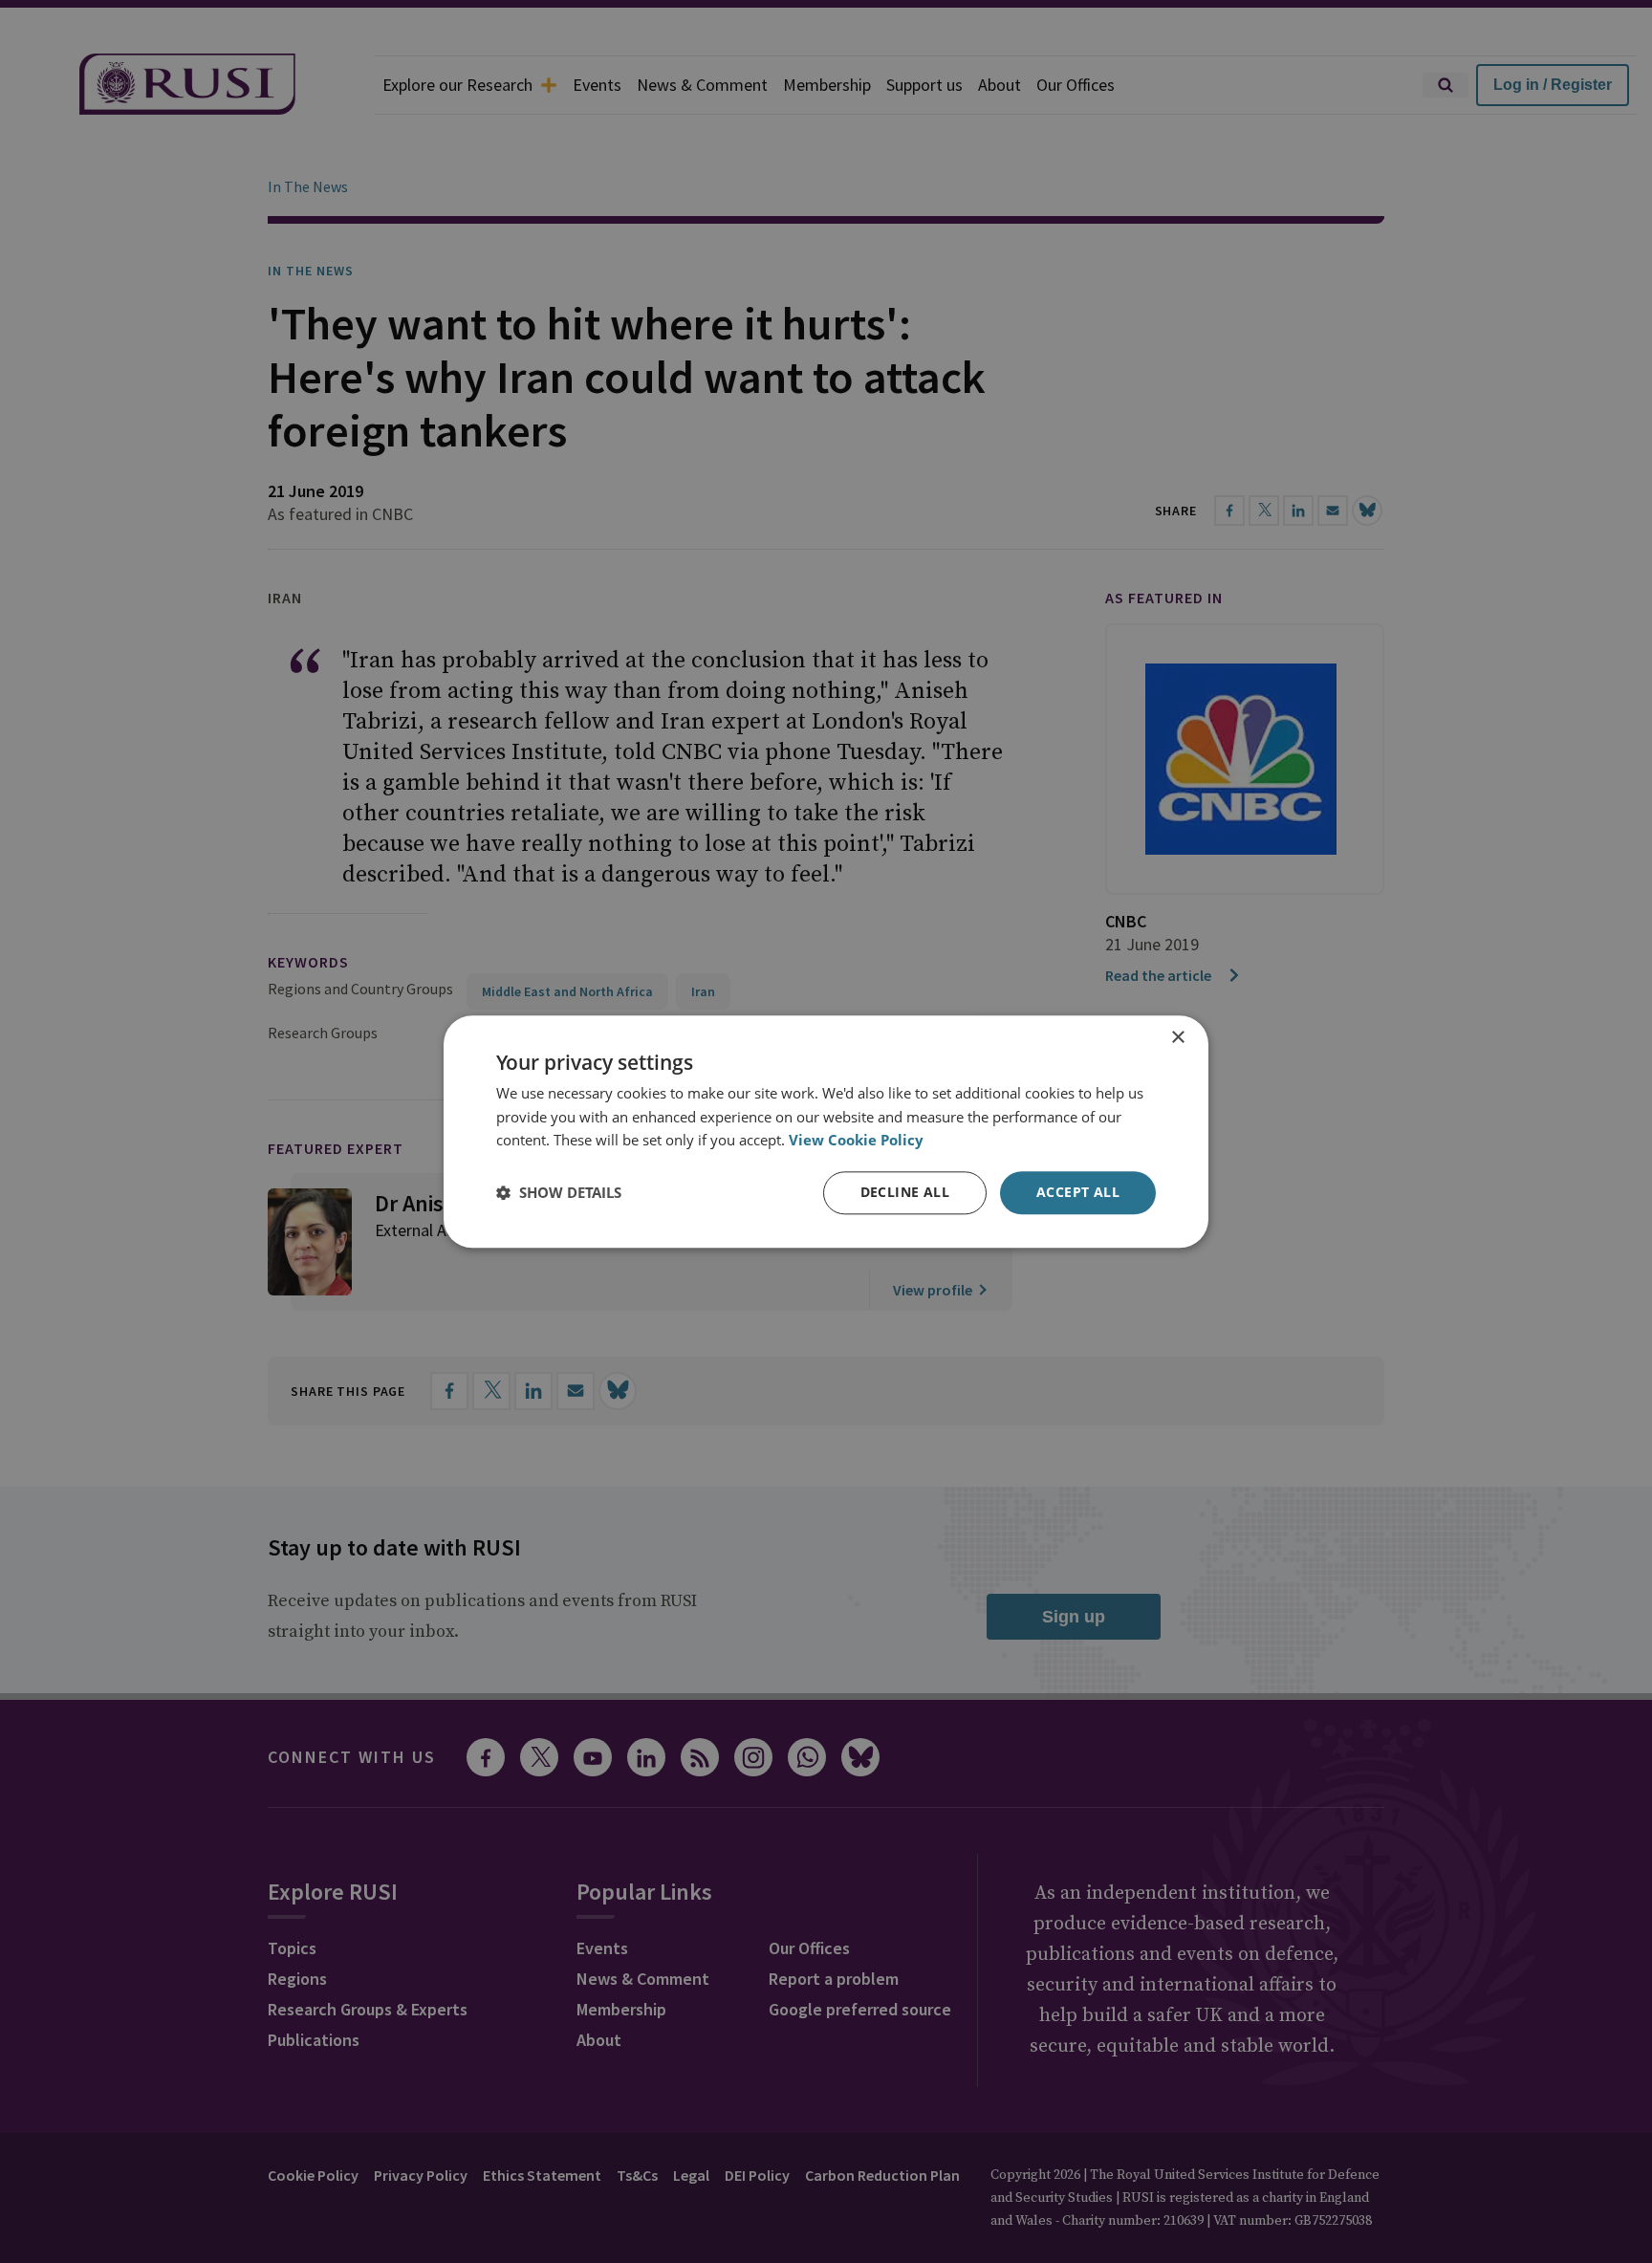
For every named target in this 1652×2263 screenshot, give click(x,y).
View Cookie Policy (856, 1141)
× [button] (1177, 1038)
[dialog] (826, 1131)
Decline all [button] (905, 1192)
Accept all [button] (1078, 1192)
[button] (559, 1193)
